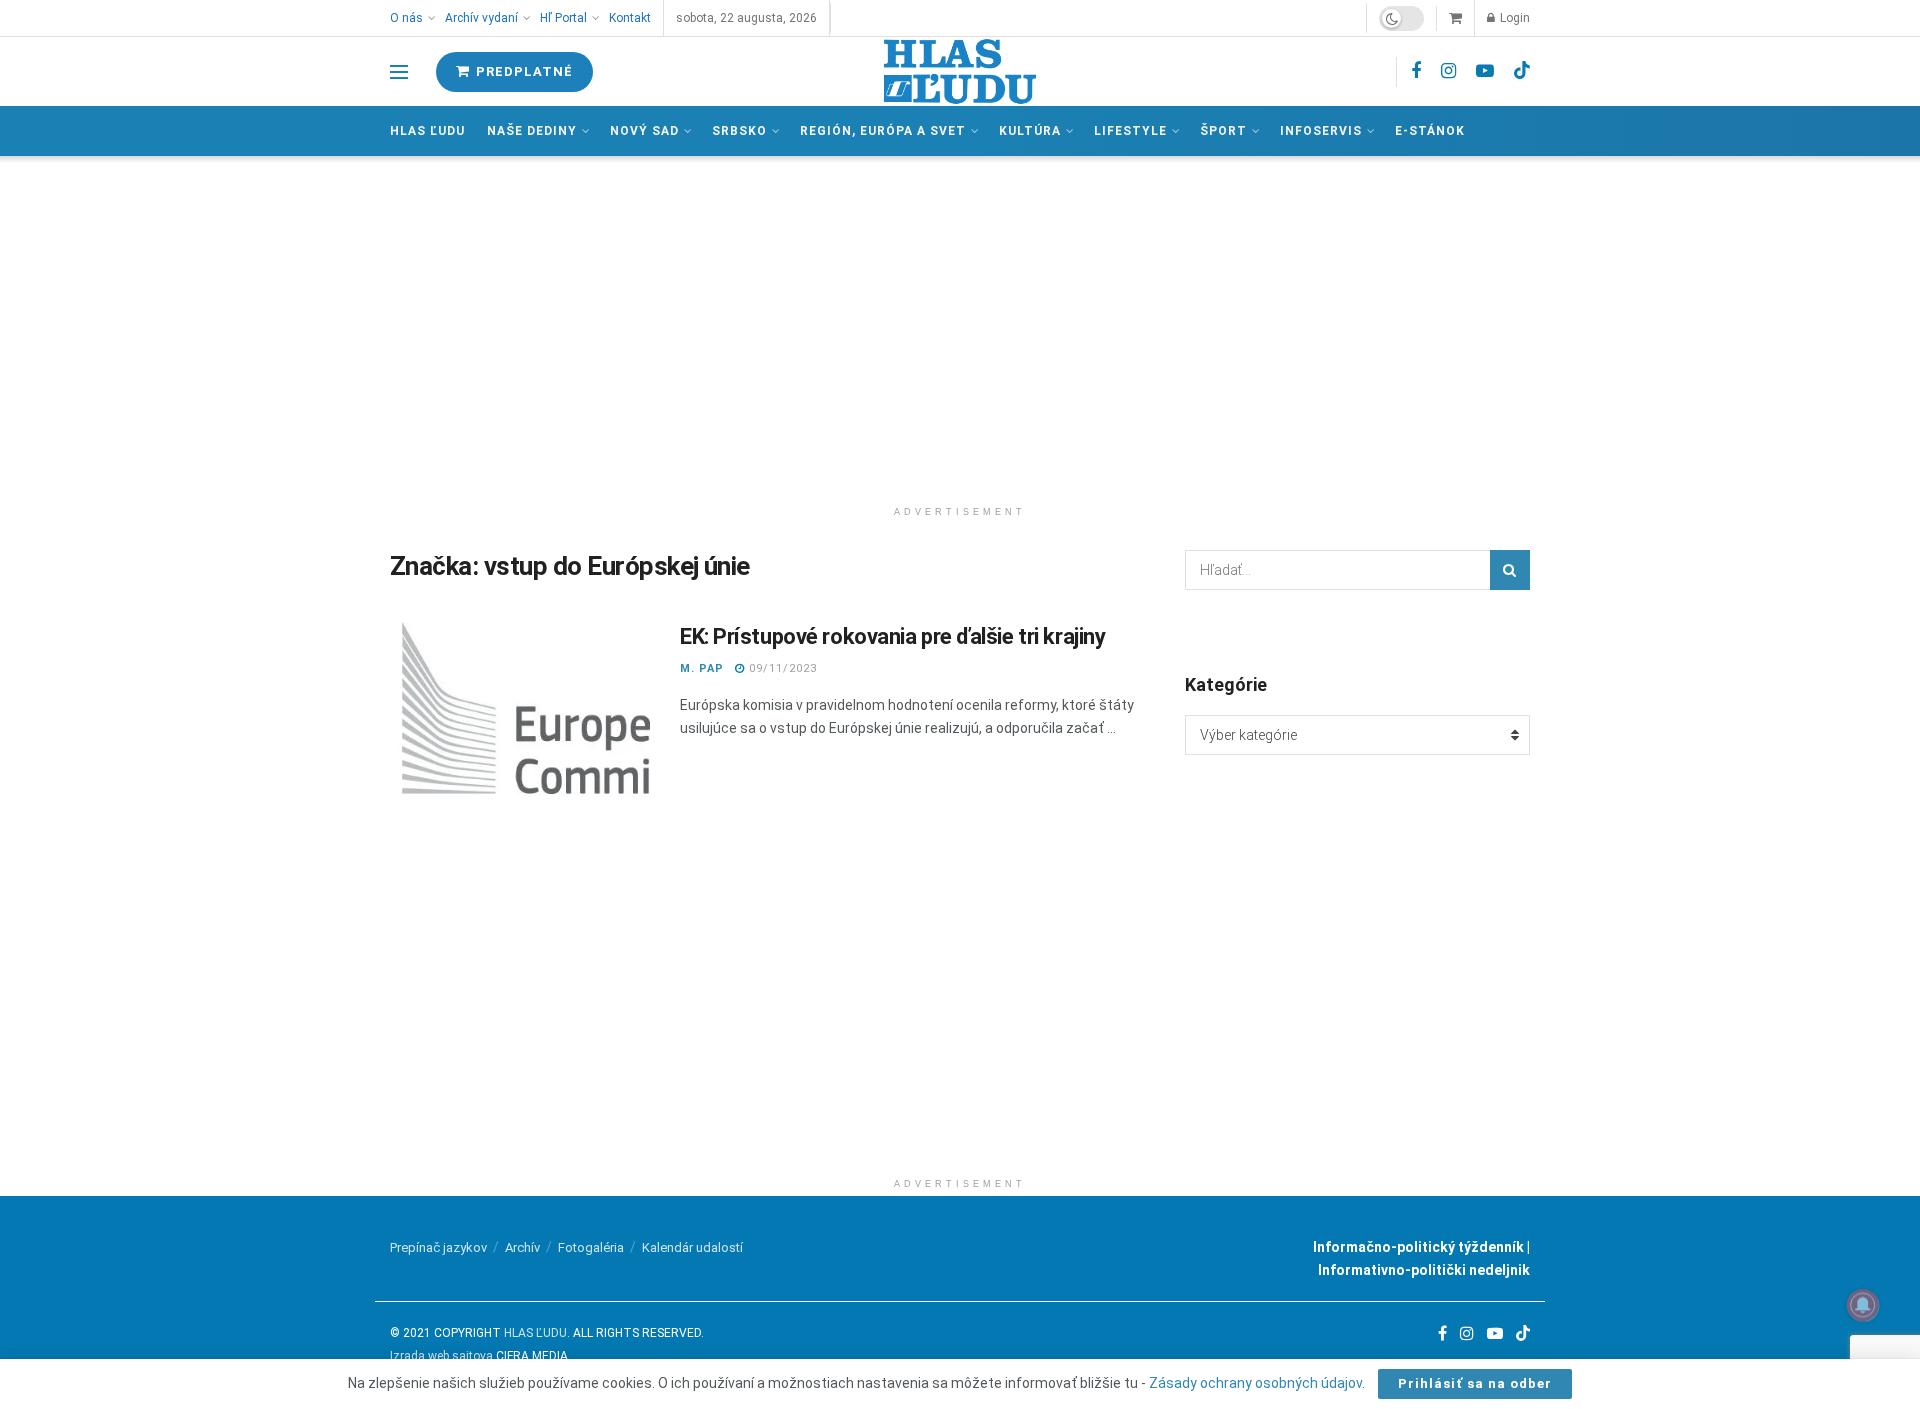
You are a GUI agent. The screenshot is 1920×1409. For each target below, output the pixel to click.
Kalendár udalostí (692, 1247)
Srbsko (739, 131)
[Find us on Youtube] (1485, 71)
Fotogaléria (591, 1247)
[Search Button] (1510, 570)
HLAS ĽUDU (535, 1333)
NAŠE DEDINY (532, 131)
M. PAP (702, 668)
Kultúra (1030, 131)
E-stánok (1430, 131)
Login (1513, 18)
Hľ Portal (563, 18)
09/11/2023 (781, 668)
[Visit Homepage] (960, 71)
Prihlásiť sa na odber (1475, 1383)
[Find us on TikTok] (1522, 71)
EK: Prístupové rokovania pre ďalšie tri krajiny (892, 636)
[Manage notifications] (1863, 1305)
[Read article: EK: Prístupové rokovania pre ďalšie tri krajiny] (520, 715)
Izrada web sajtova (441, 1356)
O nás (406, 18)
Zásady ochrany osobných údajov (1255, 1383)
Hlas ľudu (427, 131)
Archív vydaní (481, 18)
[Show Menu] (399, 72)
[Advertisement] (960, 326)
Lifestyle (1130, 131)
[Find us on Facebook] (1416, 71)
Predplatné (522, 71)
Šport (1223, 131)
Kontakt (630, 18)
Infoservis (1321, 131)
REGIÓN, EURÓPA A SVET (883, 131)
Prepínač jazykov (438, 1247)
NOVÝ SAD (644, 131)
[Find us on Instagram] (1448, 71)
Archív (522, 1247)
